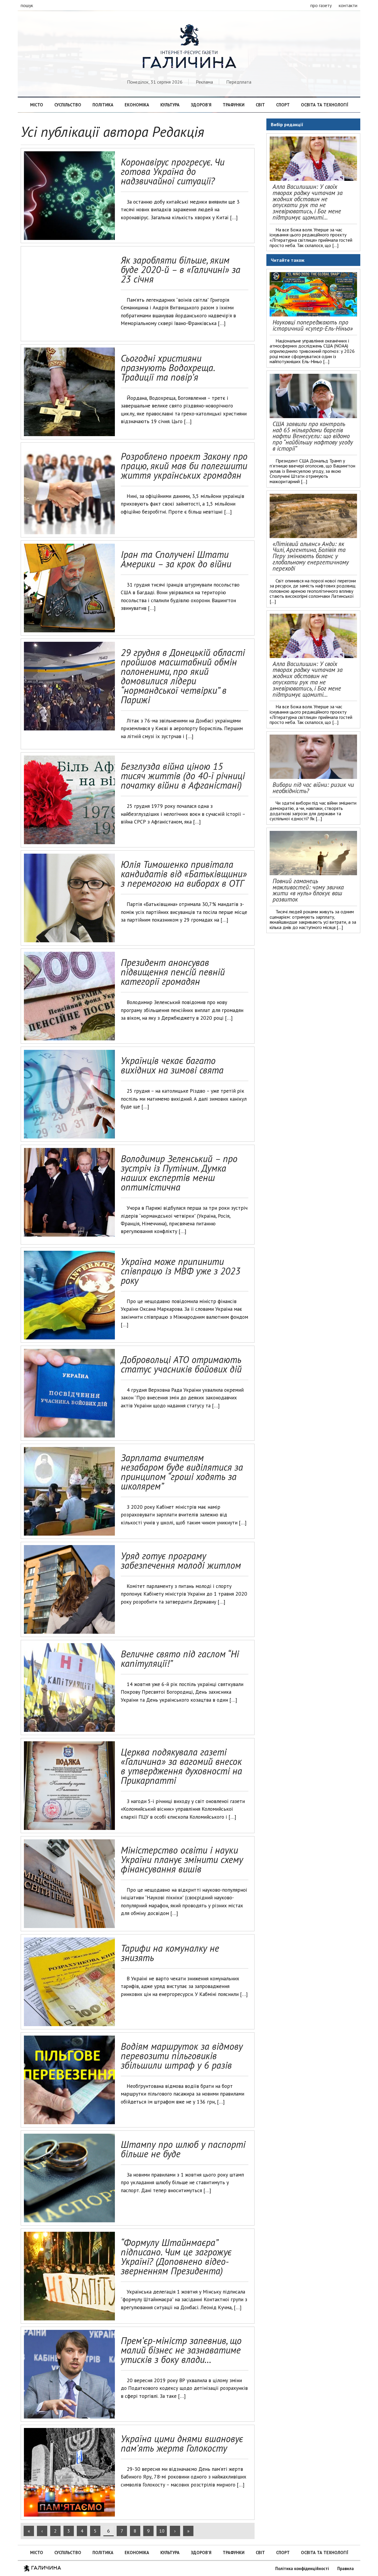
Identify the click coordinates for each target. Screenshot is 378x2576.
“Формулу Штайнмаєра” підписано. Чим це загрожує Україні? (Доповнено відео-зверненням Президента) (176, 2257)
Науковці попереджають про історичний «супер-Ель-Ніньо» (313, 325)
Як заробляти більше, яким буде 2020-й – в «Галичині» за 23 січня (181, 269)
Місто (37, 105)
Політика (103, 105)
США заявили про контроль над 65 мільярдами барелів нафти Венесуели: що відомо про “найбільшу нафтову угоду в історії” (313, 436)
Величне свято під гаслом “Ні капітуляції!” (180, 1659)
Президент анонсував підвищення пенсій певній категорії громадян (173, 972)
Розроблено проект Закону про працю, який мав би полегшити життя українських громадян (184, 466)
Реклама (204, 82)
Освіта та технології (325, 105)
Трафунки (234, 105)
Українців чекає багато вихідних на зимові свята (172, 1065)
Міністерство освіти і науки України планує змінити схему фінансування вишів (182, 1859)
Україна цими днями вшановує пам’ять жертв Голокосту (182, 2443)
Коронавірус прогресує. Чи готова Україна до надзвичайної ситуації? (173, 171)
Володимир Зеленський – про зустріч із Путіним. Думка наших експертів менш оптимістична (179, 1173)
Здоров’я (201, 105)
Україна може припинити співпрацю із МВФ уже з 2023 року (181, 1271)
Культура (170, 105)
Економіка (137, 105)
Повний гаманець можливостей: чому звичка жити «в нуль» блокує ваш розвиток (308, 890)
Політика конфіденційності (302, 2568)
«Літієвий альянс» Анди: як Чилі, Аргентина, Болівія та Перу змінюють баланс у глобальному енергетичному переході (311, 556)
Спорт (283, 105)
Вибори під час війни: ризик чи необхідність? (313, 788)
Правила (346, 2568)
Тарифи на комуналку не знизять (170, 1953)
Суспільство (68, 105)
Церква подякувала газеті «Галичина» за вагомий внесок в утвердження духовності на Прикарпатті (181, 1766)
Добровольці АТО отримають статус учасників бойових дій (181, 1364)
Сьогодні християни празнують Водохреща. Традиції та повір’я (168, 368)
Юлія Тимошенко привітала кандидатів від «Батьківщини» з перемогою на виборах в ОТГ (184, 874)
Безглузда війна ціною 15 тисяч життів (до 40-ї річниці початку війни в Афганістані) (183, 776)
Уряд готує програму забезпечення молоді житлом (181, 1560)
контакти (348, 5)
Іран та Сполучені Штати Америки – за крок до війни (176, 559)
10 (162, 2531)
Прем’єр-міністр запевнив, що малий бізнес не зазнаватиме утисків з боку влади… (181, 2350)
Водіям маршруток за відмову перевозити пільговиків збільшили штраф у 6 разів (182, 2056)
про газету (321, 5)
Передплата (239, 82)
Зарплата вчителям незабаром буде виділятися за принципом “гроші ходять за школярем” (182, 1472)
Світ (260, 105)
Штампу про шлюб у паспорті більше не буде (183, 2149)
